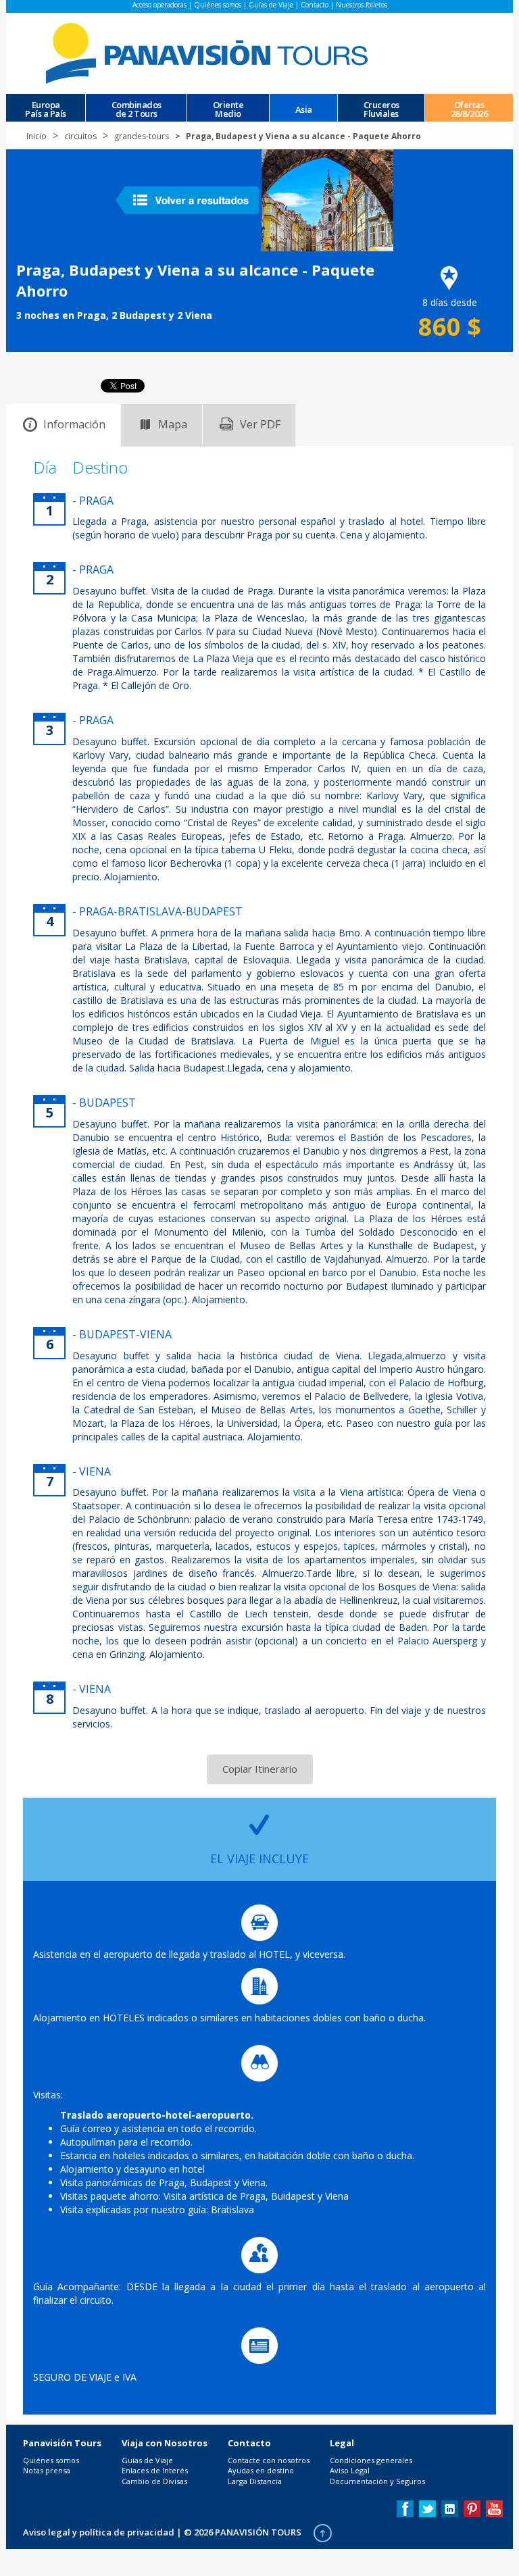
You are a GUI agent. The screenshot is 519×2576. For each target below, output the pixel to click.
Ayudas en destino (261, 2470)
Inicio (36, 136)
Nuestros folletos (362, 5)
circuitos (80, 136)
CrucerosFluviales (381, 108)
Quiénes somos (218, 5)
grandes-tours (142, 136)
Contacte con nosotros (269, 2460)
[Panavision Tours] (209, 52)
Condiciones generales (371, 2460)
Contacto (315, 5)
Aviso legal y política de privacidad (99, 2532)
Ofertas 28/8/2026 (469, 108)
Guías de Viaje (271, 5)
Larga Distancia (255, 2481)
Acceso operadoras (159, 5)
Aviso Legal (350, 2470)
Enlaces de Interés (155, 2470)
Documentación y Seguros (377, 2481)
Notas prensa (47, 2470)
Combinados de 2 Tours (137, 108)
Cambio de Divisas (154, 2481)
